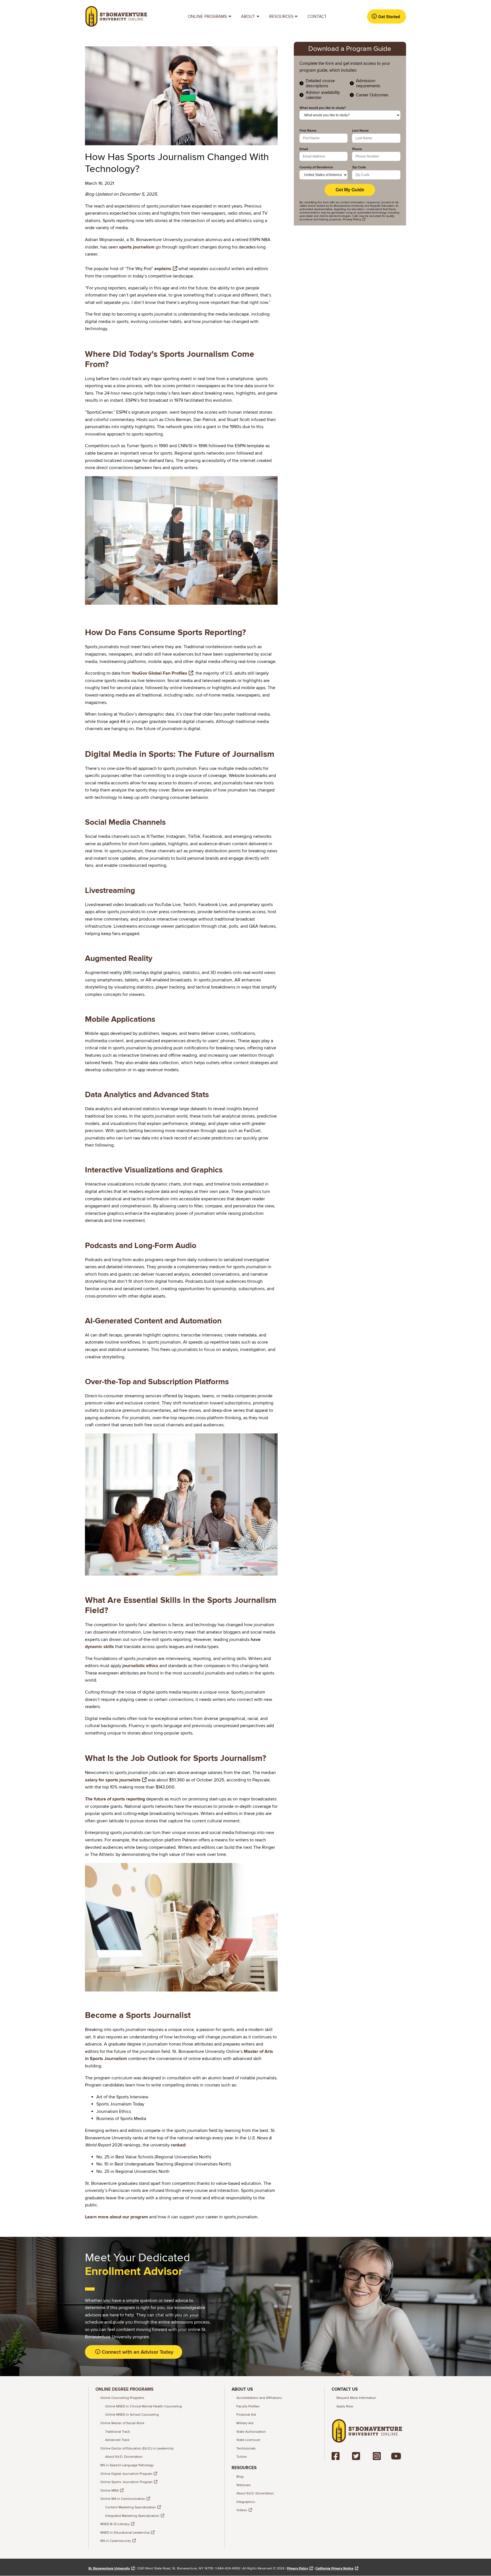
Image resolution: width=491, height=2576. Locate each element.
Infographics (246, 2502)
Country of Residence (316, 167)
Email (304, 149)
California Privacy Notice (334, 2568)
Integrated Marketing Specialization (132, 2516)
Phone (357, 149)
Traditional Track (117, 2432)
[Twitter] (358, 2456)
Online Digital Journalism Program (126, 2474)
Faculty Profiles (248, 2406)
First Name (308, 131)
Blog (240, 2477)
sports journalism (137, 247)
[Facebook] (337, 2456)
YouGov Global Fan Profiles (159, 673)
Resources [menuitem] (279, 18)
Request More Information (356, 2398)
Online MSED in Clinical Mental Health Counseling (143, 2406)
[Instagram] (377, 2456)
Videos (242, 2510)
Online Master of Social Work (122, 2423)
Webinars (244, 2485)
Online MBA (110, 2491)
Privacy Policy (297, 2568)
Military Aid (245, 2423)
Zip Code (359, 167)
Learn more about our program (116, 2217)
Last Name (360, 131)
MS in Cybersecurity (116, 2541)
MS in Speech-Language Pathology (127, 2465)
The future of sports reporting (115, 1799)
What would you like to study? (323, 108)
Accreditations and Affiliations (259, 2398)
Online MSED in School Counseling (132, 2415)
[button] (386, 16)
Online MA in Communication (123, 2499)
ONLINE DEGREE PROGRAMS (124, 2389)
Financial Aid (246, 2415)
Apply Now (345, 2406)
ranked (178, 2145)
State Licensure (248, 2440)
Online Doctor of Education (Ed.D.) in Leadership (137, 2448)
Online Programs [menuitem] (205, 18)
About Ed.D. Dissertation (124, 2457)
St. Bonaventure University (109, 2568)
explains (163, 269)
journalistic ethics (140, 1666)
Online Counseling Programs (122, 2398)
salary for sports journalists (113, 1780)
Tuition (242, 2457)
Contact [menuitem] (317, 16)
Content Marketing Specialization (131, 2507)
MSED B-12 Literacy (115, 2524)
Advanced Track (117, 2440)
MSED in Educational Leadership (125, 2533)
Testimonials (246, 2448)
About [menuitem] (246, 18)
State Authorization (251, 2432)
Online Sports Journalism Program (126, 2482)
